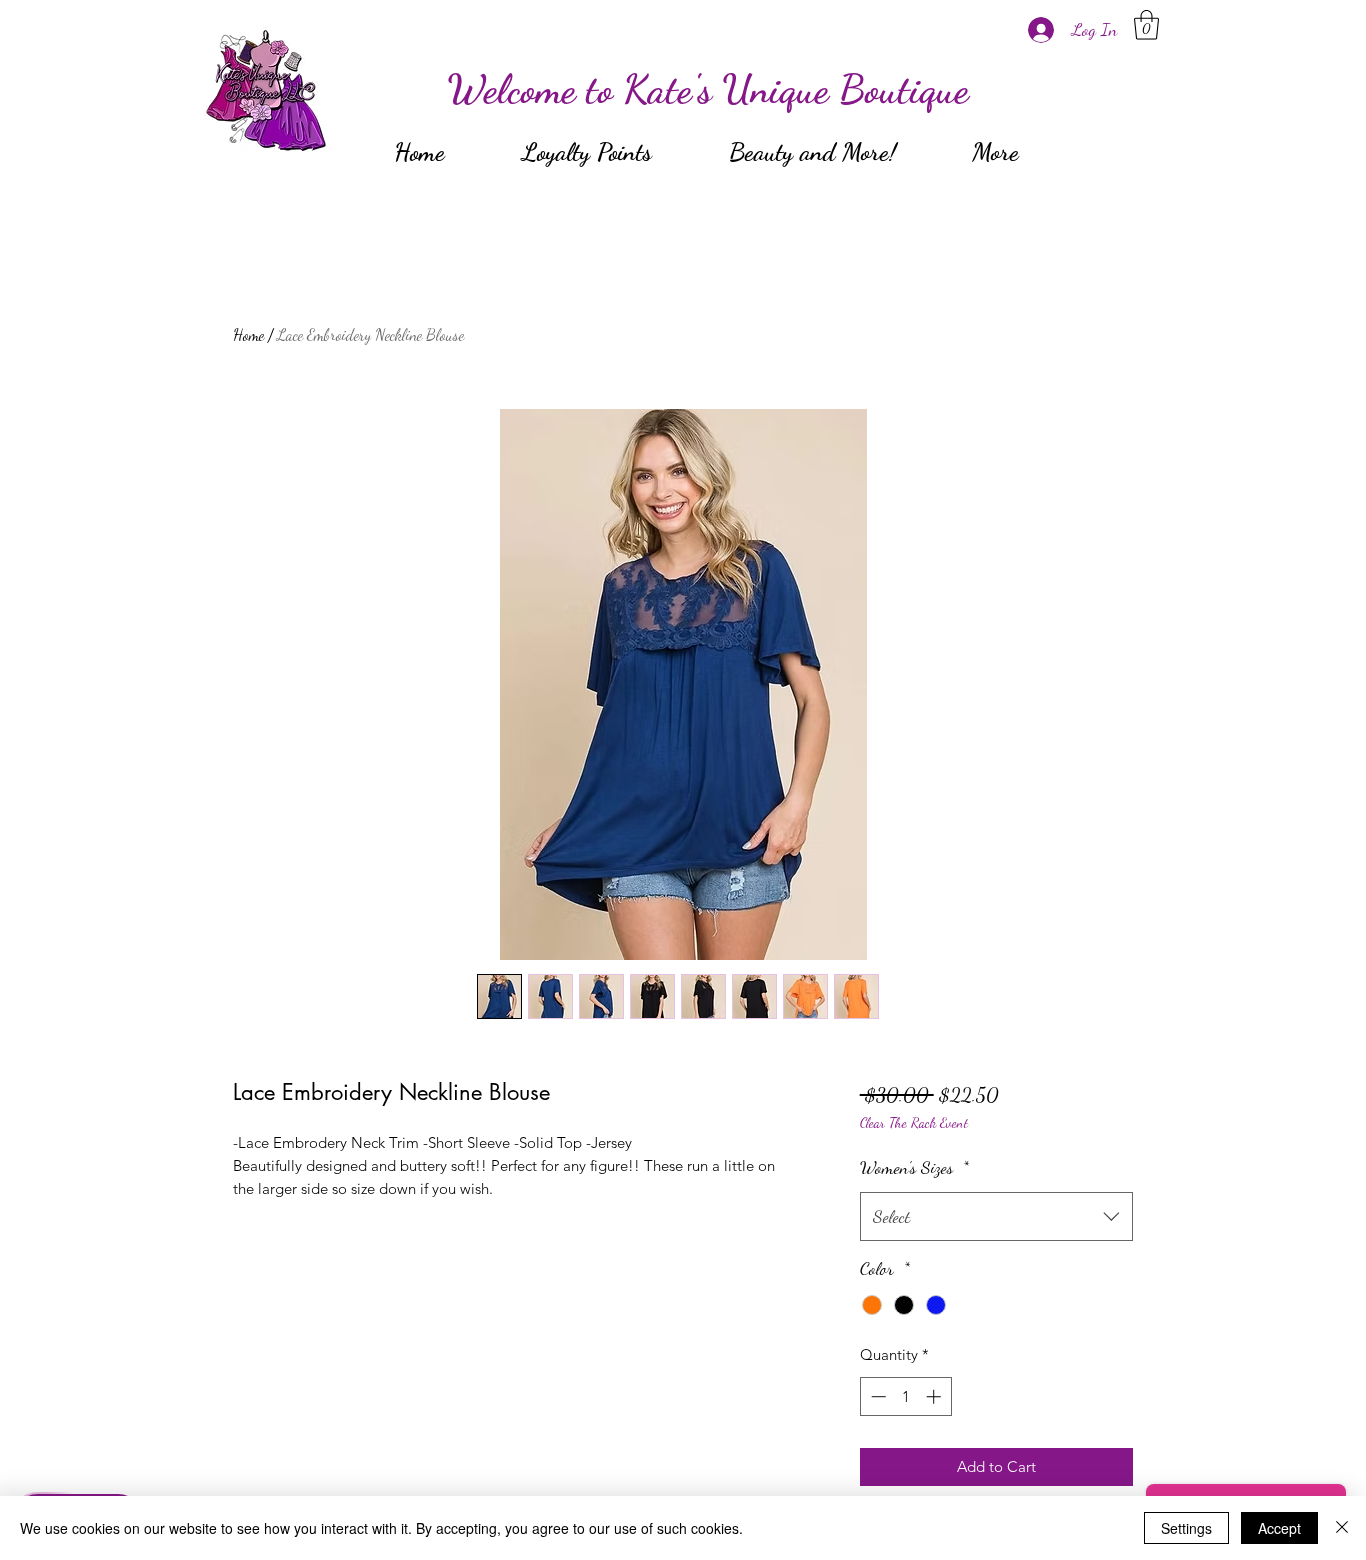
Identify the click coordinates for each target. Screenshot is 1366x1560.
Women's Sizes (914, 1167)
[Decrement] (876, 1396)
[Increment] (935, 1396)
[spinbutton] (905, 1396)
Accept (1279, 1528)
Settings (1186, 1528)
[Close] (1342, 1528)
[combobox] (996, 1217)
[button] (1146, 25)
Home (248, 334)
